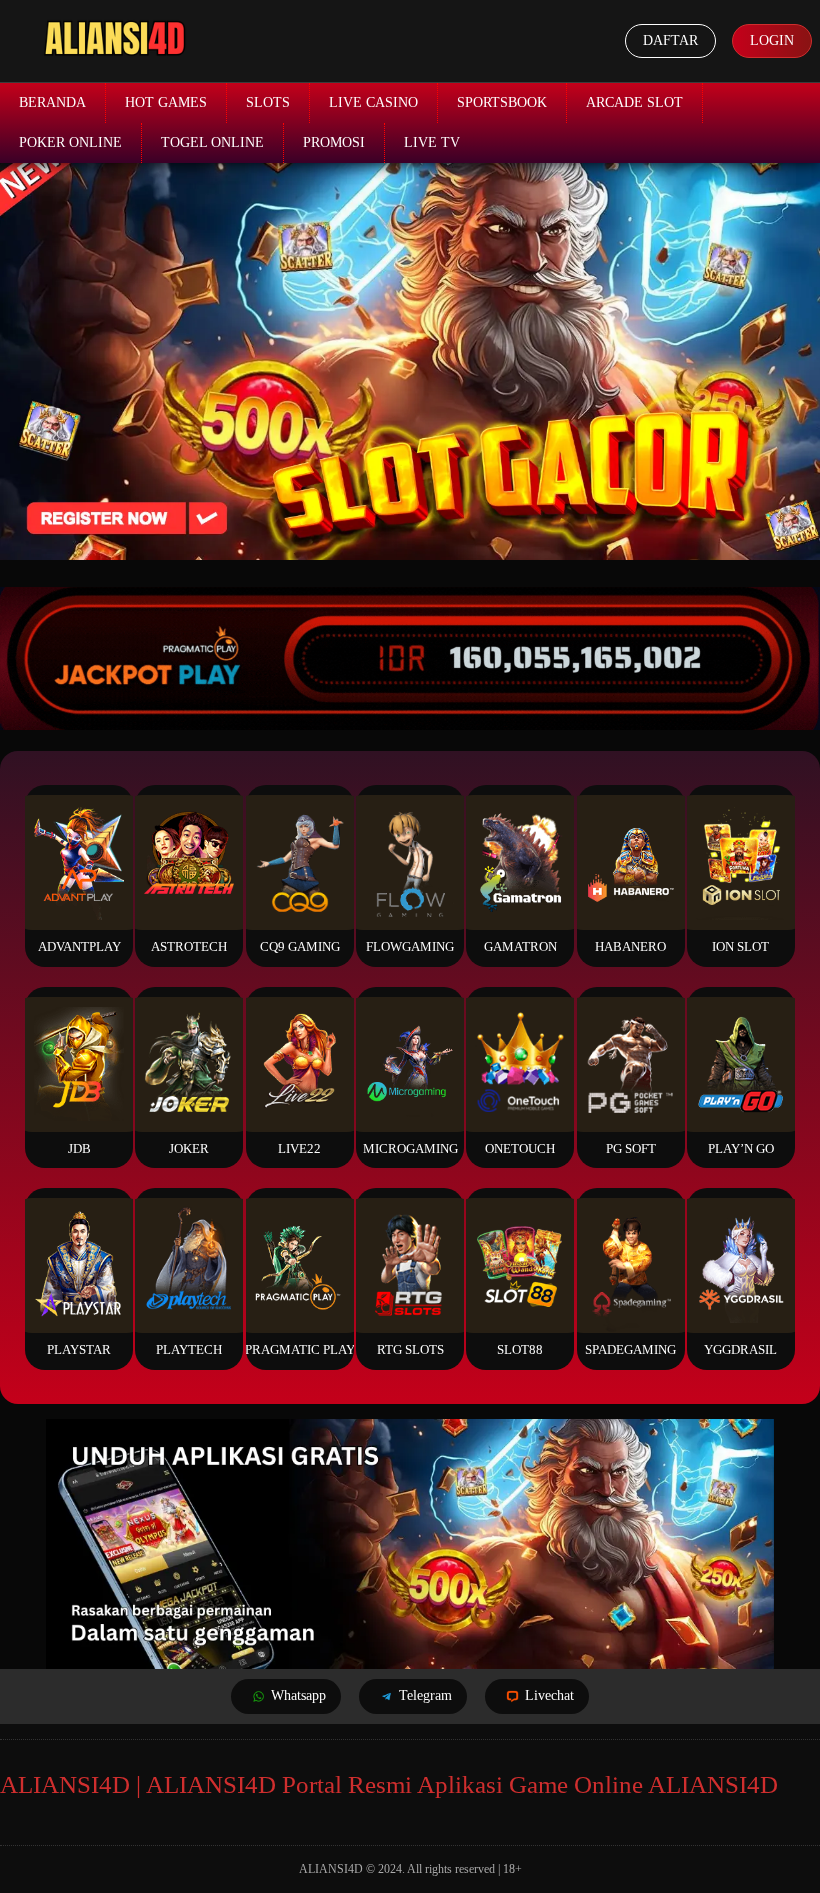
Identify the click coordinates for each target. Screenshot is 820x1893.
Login (772, 40)
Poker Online (70, 142)
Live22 (299, 1148)
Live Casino (373, 102)
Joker (189, 1148)
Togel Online (212, 142)
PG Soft (631, 1148)
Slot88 (520, 1349)
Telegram (425, 1695)
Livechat (549, 1695)
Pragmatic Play (300, 1349)
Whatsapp (298, 1695)
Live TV (432, 142)
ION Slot (740, 946)
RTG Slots (410, 1349)
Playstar (79, 1349)
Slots (268, 102)
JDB (79, 1148)
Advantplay (79, 946)
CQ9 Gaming (300, 946)
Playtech (189, 1349)
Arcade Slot (634, 102)
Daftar (670, 40)
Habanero (630, 946)
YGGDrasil (740, 1349)
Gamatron (520, 946)
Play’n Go (741, 1148)
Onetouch (520, 1148)
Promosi (334, 142)
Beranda (52, 102)
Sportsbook (502, 102)
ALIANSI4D (331, 1869)
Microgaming (410, 1148)
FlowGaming (410, 946)
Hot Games (166, 102)
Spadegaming (630, 1349)
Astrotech (189, 946)
